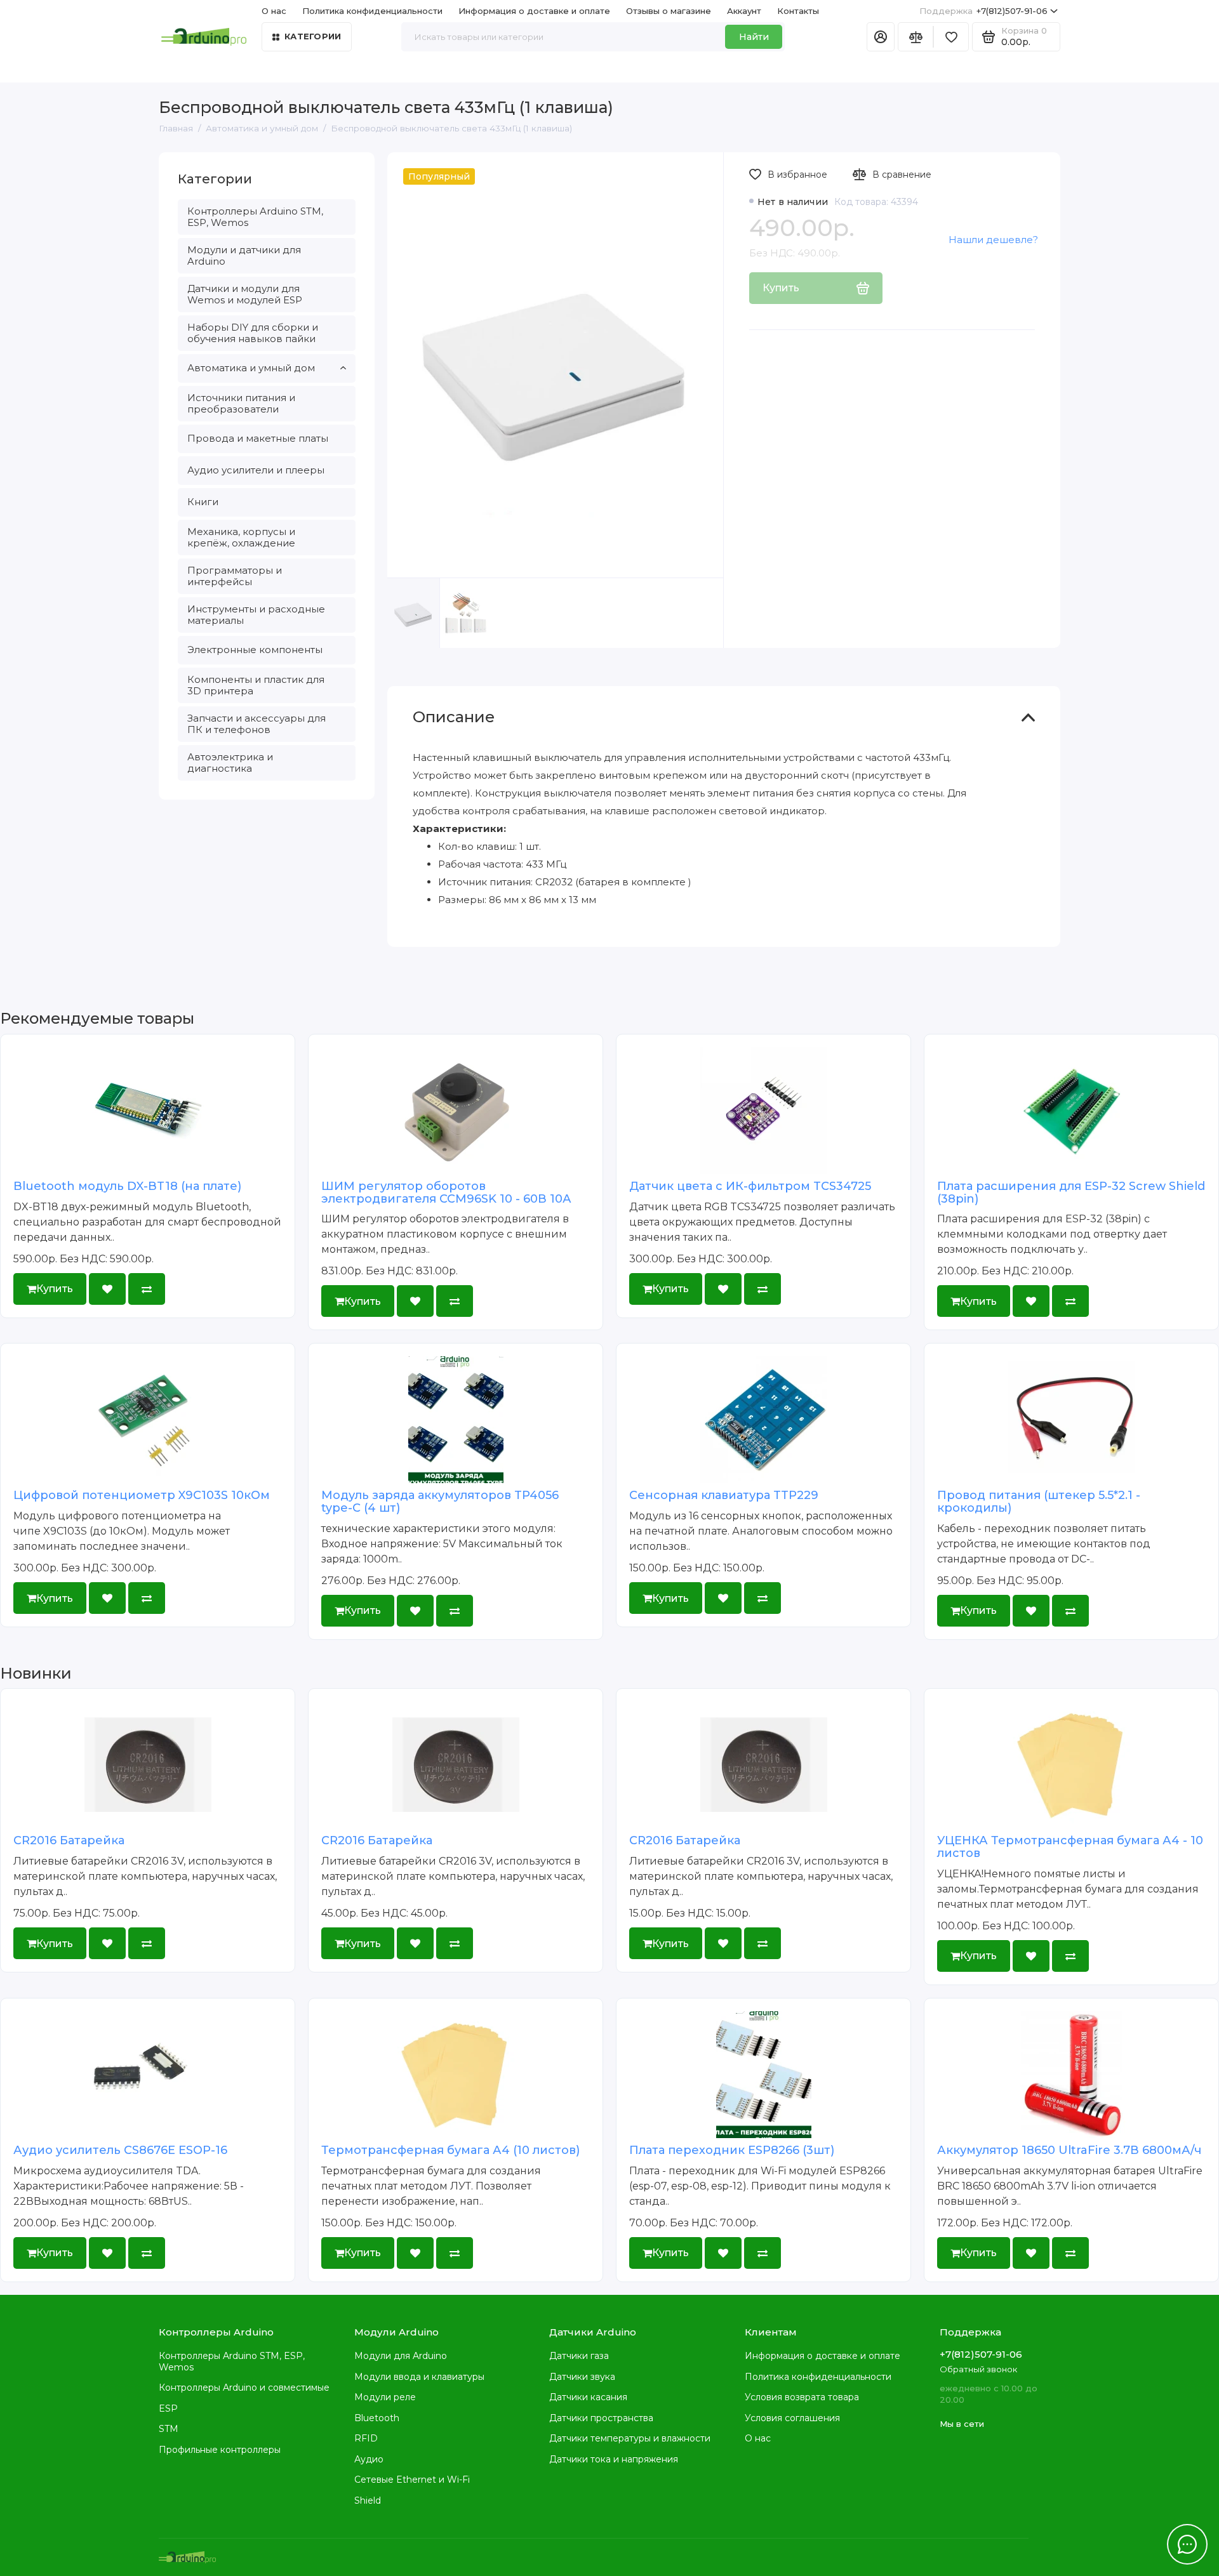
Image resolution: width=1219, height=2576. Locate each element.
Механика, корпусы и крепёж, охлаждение (241, 537)
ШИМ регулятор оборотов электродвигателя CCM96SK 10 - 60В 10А (446, 1192)
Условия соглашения (792, 2418)
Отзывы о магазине (669, 11)
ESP (168, 2408)
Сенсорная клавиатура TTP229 (724, 1495)
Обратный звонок (978, 2369)
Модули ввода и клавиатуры (419, 2377)
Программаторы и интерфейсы (235, 576)
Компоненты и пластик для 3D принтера (256, 685)
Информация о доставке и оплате (534, 11)
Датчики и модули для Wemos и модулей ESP (245, 294)
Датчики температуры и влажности (630, 2438)
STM (169, 2429)
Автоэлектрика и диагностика (230, 763)
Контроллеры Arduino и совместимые (244, 2388)
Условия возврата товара (802, 2397)
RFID (366, 2438)
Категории (313, 36)
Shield (368, 2500)
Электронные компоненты (255, 650)
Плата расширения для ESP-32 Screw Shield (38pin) (1071, 1192)
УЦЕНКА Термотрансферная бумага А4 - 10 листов (1070, 1847)
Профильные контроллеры (220, 2450)
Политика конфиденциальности (372, 11)
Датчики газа (579, 2356)
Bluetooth (377, 2418)
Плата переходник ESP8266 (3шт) (732, 2150)
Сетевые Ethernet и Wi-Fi (412, 2480)
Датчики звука (582, 2377)
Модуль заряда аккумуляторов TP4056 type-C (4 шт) (440, 1502)
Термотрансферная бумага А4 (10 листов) (450, 2150)
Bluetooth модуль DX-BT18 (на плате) (127, 1186)
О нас (758, 2438)
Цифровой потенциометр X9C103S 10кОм (142, 1495)
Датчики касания (588, 2397)
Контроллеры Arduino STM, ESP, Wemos (255, 217)
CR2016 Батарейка (69, 1840)
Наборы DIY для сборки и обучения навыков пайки (253, 333)
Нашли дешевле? (993, 240)
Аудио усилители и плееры (256, 470)
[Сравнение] (916, 37)
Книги (203, 502)
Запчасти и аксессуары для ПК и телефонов (256, 724)
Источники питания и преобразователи (241, 403)
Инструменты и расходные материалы (256, 615)
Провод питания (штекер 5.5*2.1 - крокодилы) (1039, 1502)
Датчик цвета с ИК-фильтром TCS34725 (750, 1186)
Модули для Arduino (401, 2356)
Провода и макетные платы (258, 438)
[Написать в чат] (1187, 2544)
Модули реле (385, 2397)
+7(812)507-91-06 (983, 11)
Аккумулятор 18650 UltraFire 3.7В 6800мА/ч (1069, 2150)
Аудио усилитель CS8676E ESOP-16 (120, 2150)
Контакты (798, 11)
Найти (754, 37)
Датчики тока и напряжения (614, 2459)
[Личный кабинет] (881, 37)
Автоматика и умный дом (251, 368)
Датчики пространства (601, 2418)
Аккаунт (744, 11)
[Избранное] (951, 37)
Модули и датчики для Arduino (244, 255)
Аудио (369, 2459)
